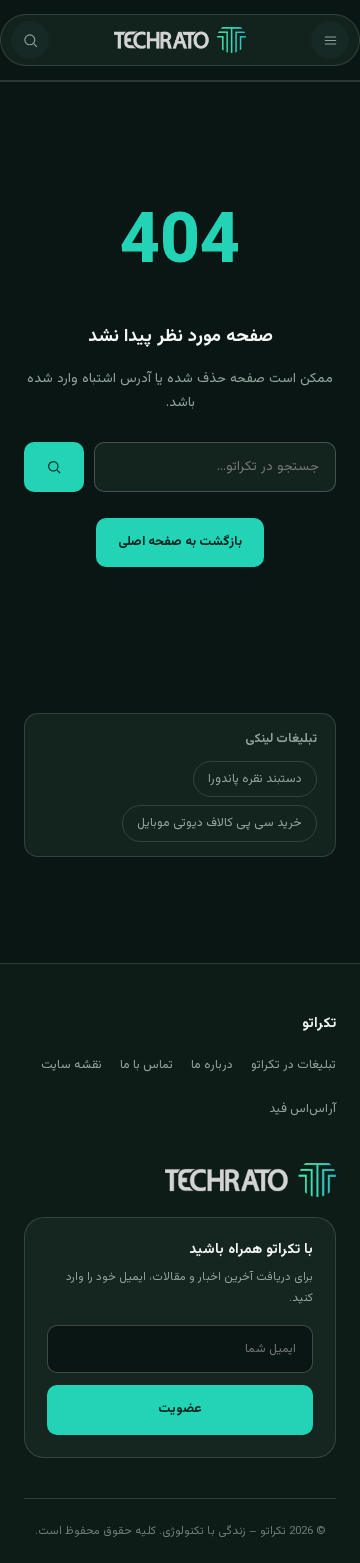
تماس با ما (146, 1065)
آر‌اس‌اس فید (302, 1109)
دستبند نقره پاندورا (255, 779)
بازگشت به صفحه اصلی (180, 542)
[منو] (330, 40)
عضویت (180, 1409)
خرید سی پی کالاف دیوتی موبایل (219, 823)
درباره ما (212, 1065)
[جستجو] (30, 40)
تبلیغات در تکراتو (293, 1065)
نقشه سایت (71, 1065)
